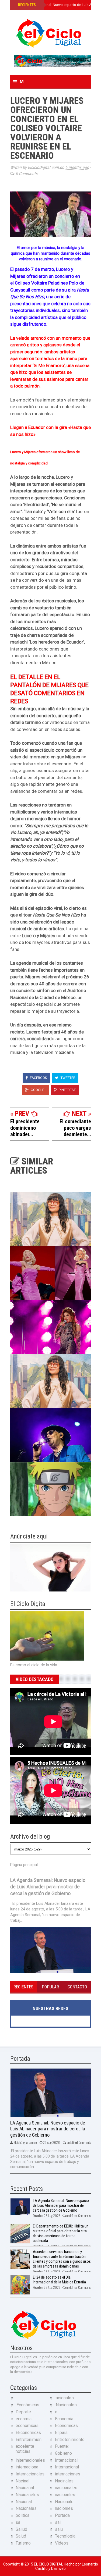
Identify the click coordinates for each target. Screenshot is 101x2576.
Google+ (38, 1090)
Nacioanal (25, 2488)
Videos (62, 2543)
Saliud (21, 2529)
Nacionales (26, 2508)
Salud (21, 2536)
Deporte (23, 2412)
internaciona (27, 2467)
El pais (61, 2433)
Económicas (66, 2426)
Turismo (23, 2543)
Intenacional (66, 2460)
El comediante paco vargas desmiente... (75, 1128)
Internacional (67, 2467)
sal (58, 2522)
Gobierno (63, 2453)
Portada (62, 2515)
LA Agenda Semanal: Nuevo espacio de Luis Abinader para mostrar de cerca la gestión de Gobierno (48, 1887)
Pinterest (67, 1090)
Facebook (38, 1078)
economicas (27, 2426)
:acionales (64, 2398)
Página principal (24, 1865)
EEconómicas (28, 2433)
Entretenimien (29, 2440)
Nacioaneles (27, 2495)
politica (22, 2515)
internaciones (68, 2474)
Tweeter (68, 1078)
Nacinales (64, 2481)
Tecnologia (65, 2536)
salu (59, 2529)
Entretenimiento (70, 2440)
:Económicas (27, 2405)
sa (18, 2522)
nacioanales (66, 2488)
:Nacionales (66, 2405)
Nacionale (64, 2502)
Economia (64, 2419)
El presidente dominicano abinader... (25, 1128)
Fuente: (62, 2446)
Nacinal (22, 2481)
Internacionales (30, 2474)
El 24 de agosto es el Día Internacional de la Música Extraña (59, 2280)
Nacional (24, 2502)
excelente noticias (25, 2449)
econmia (24, 2419)
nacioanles (65, 2495)
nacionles (64, 2508)
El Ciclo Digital (49, 2564)
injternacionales (30, 2460)
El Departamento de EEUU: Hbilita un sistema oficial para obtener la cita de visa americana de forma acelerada (61, 2233)
